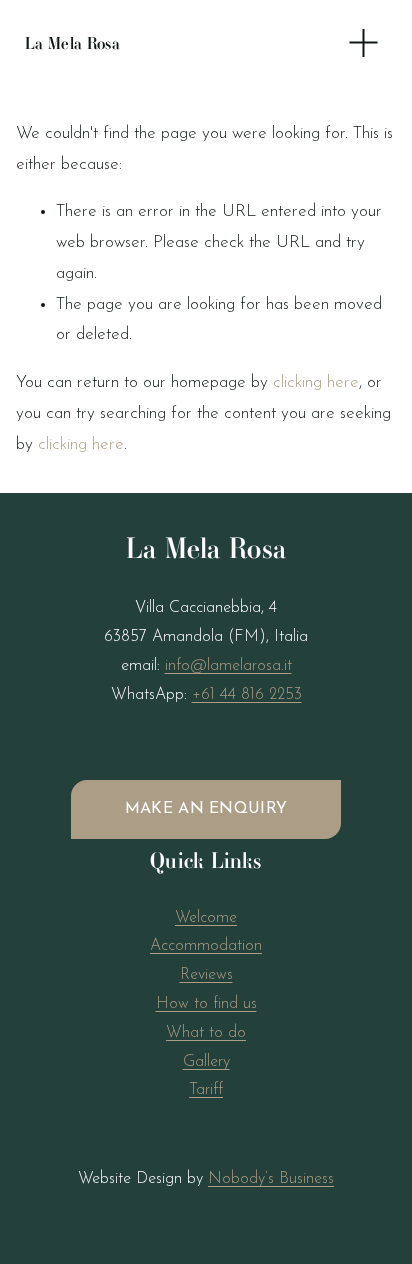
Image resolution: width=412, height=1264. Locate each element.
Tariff (206, 1090)
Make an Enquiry (206, 809)
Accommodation (206, 946)
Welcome (206, 918)
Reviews (206, 975)
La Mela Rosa (72, 43)
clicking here (316, 382)
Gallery (206, 1062)
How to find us (206, 1004)
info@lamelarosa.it (228, 666)
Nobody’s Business (271, 1179)
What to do (206, 1033)
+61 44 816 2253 (247, 695)
